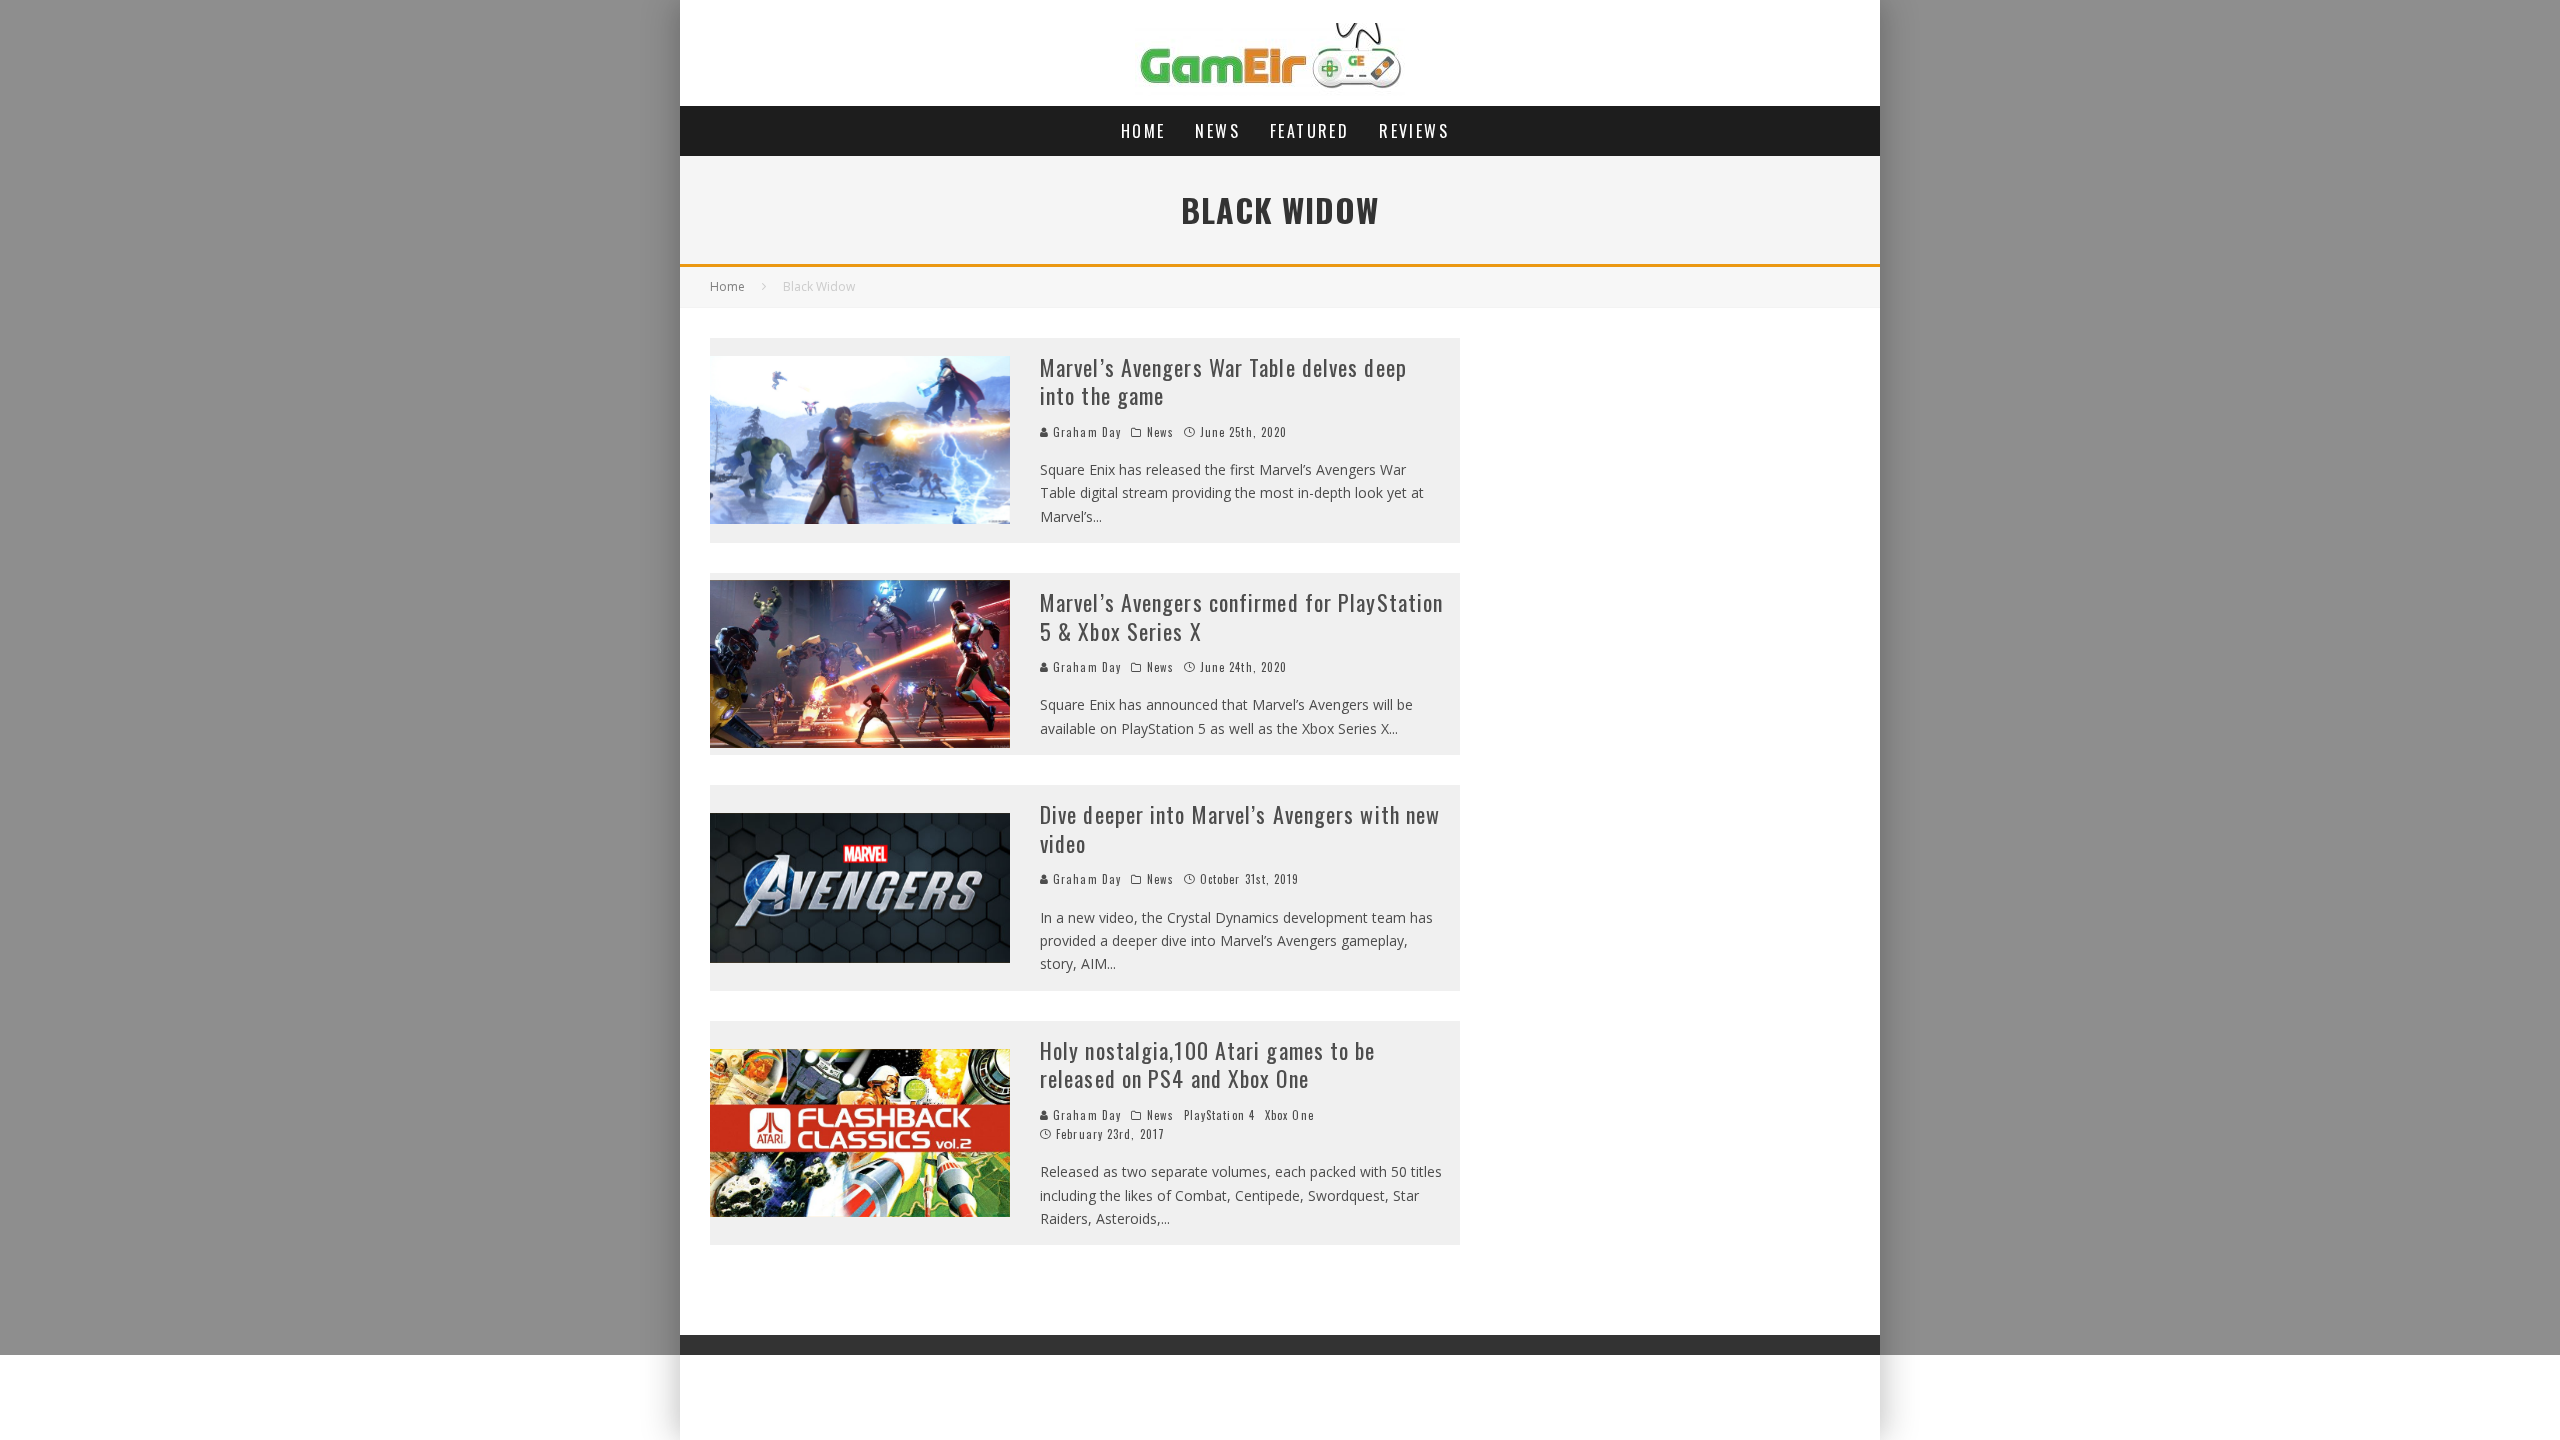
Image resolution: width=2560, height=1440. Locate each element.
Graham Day (1085, 432)
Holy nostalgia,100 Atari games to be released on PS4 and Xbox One (1208, 1064)
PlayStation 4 (1219, 1115)
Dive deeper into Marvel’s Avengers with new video (1240, 828)
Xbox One (1289, 1115)
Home (1143, 131)
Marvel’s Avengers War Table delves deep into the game (1223, 381)
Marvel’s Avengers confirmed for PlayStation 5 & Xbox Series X (1241, 616)
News (1217, 131)
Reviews (1414, 131)
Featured (1309, 131)
